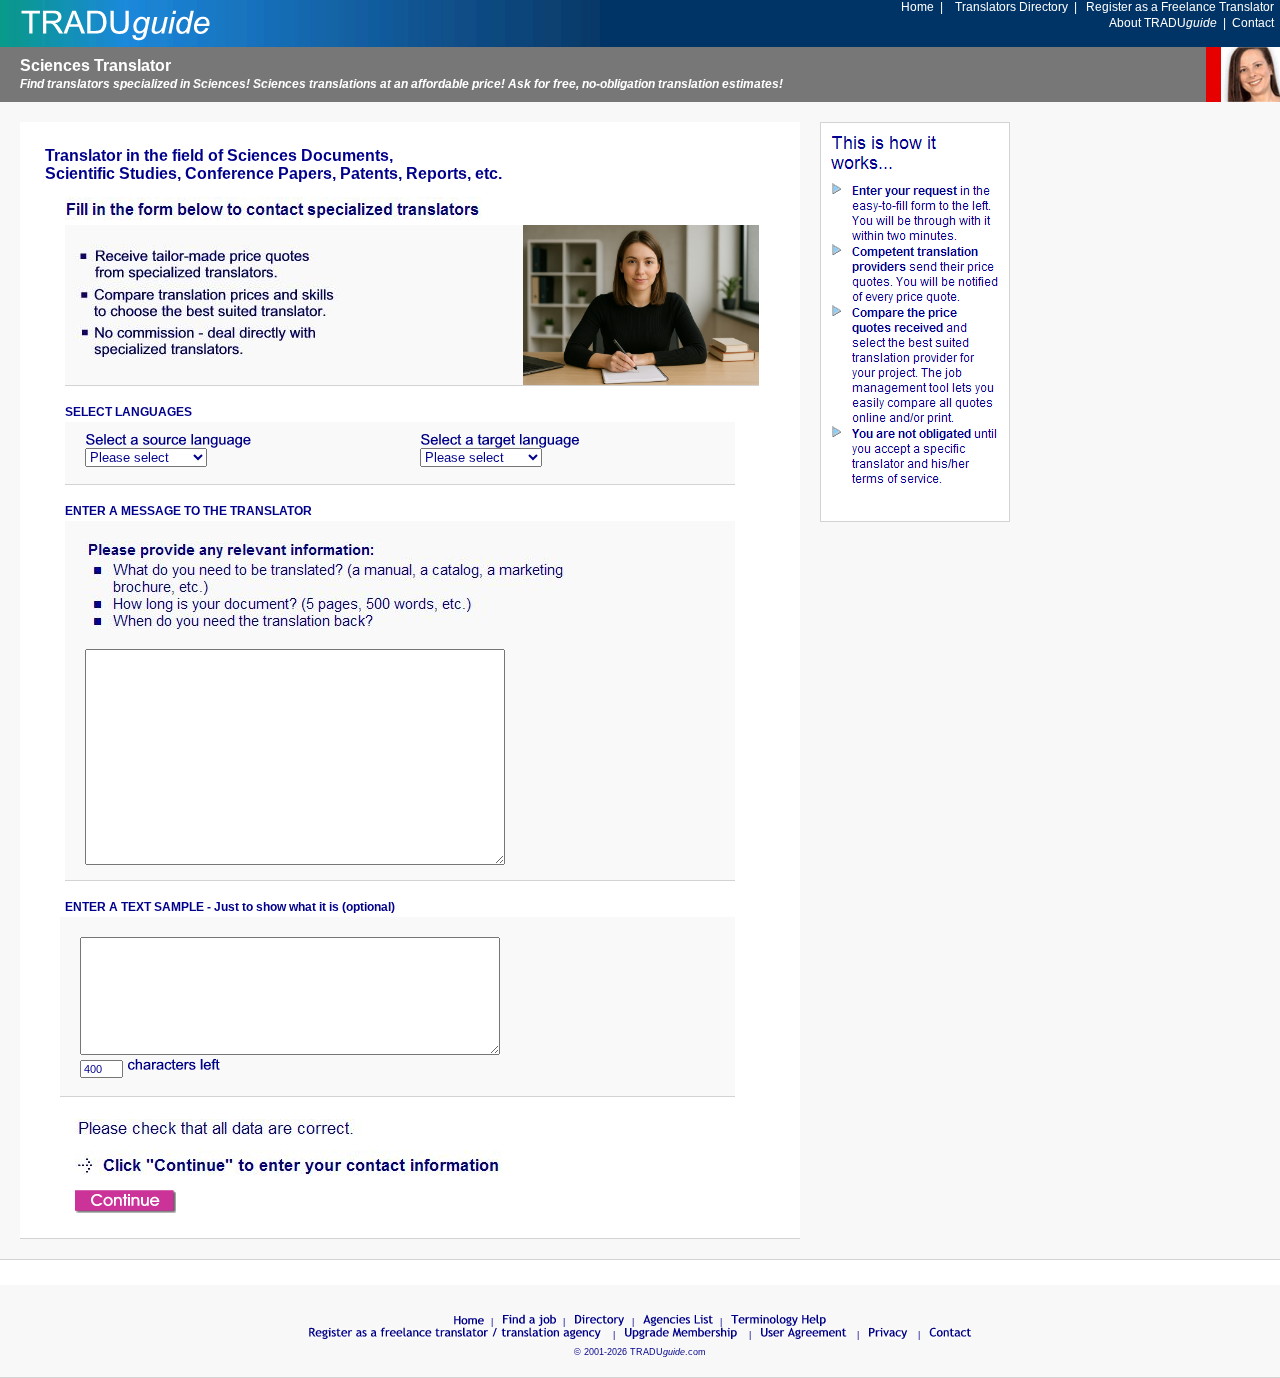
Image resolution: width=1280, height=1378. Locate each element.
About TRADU (1163, 23)
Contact (1253, 23)
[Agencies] (678, 1322)
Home (917, 7)
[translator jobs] (529, 1322)
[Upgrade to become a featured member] (682, 1335)
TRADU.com (668, 1352)
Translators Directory (1011, 7)
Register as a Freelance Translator (1180, 7)
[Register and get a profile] (456, 1335)
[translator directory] (600, 1322)
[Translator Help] (779, 1322)
